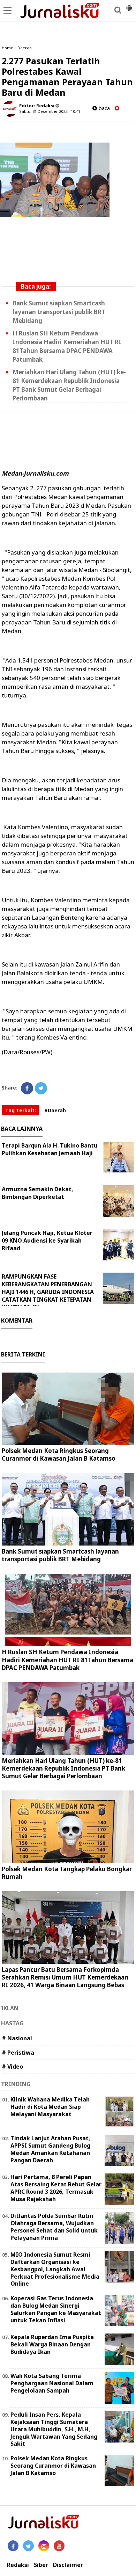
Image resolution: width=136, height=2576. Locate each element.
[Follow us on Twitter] (28, 2546)
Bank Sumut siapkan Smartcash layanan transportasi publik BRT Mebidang (59, 312)
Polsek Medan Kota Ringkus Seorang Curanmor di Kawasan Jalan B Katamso (59, 1455)
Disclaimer (68, 2565)
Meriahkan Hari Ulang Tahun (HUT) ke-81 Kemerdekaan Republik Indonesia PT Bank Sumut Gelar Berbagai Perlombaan (63, 1768)
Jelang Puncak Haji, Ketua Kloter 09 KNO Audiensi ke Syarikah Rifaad (47, 1240)
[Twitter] (41, 1088)
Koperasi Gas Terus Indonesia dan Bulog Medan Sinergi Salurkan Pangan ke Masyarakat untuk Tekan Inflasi (56, 2309)
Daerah (25, 48)
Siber (41, 2565)
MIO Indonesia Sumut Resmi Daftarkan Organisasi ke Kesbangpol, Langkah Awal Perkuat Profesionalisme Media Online (55, 2269)
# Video (12, 2067)
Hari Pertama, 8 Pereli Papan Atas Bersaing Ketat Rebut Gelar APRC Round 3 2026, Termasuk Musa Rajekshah (56, 2188)
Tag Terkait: (21, 1110)
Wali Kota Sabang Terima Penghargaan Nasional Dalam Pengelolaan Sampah (52, 2383)
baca (103, 108)
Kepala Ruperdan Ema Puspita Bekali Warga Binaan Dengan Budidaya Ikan (52, 2344)
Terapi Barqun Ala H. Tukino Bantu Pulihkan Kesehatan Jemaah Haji (50, 1149)
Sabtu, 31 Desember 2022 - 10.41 (50, 111)
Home (7, 48)
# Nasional (17, 2038)
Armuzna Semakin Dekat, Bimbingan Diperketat (37, 1193)
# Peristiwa (18, 2053)
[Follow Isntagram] (44, 2546)
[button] (129, 5)
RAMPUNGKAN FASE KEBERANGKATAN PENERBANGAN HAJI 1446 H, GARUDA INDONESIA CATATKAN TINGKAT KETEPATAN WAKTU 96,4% (48, 1292)
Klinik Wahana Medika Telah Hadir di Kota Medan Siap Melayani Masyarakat (50, 2107)
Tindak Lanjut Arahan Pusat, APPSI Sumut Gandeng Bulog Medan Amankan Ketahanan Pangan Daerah (50, 2149)
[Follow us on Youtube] (59, 2546)
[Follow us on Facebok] (13, 2546)
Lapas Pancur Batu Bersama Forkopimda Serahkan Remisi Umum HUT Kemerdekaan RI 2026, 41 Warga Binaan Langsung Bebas (65, 1977)
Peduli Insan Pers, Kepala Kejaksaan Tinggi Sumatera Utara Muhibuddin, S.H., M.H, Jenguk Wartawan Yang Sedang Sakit (54, 2429)
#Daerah (55, 1110)
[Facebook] (27, 1088)
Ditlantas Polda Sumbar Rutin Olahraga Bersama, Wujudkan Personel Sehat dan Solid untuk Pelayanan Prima (54, 2227)
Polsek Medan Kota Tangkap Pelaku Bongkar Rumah (67, 1873)
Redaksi (18, 2565)
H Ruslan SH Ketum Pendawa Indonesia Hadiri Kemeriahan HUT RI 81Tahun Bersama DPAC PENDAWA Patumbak (67, 1660)
